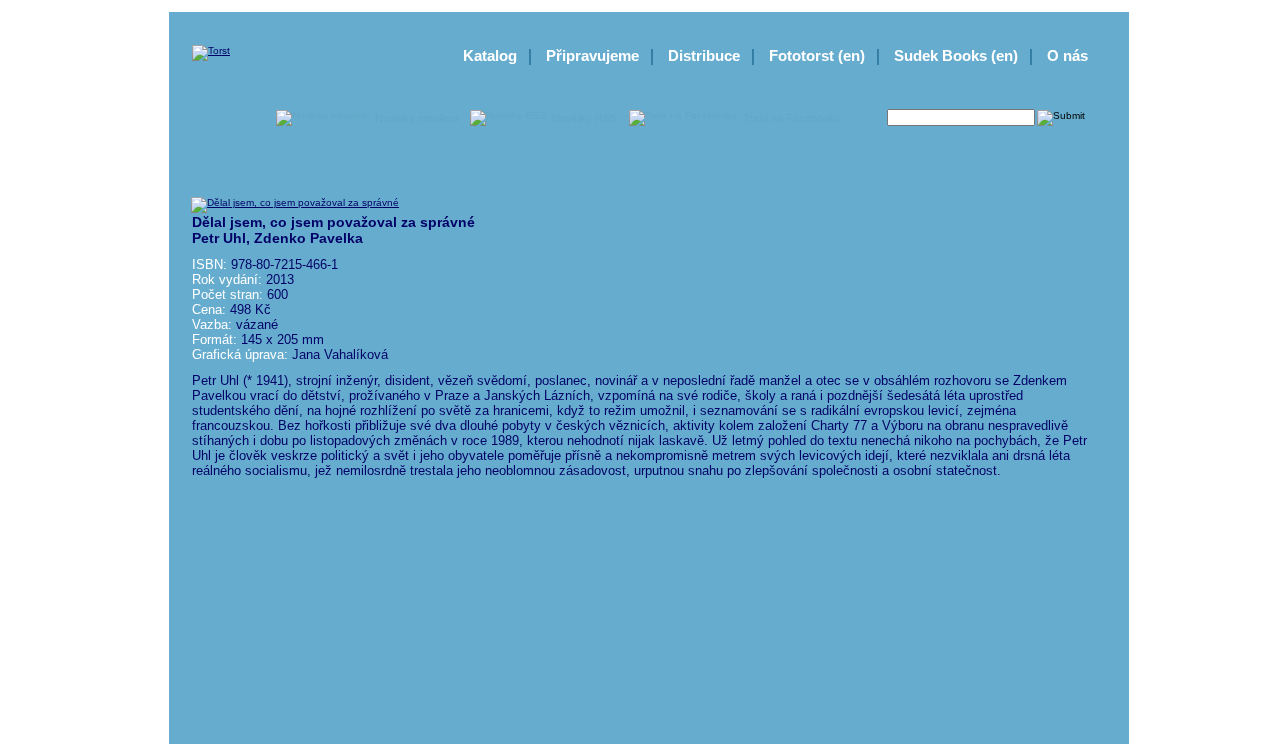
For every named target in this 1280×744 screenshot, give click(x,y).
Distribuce (704, 55)
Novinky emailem (416, 118)
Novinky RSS (584, 118)
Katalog (490, 55)
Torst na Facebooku (792, 118)
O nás (1067, 55)
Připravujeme (592, 55)
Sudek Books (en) (956, 55)
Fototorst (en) (817, 55)
